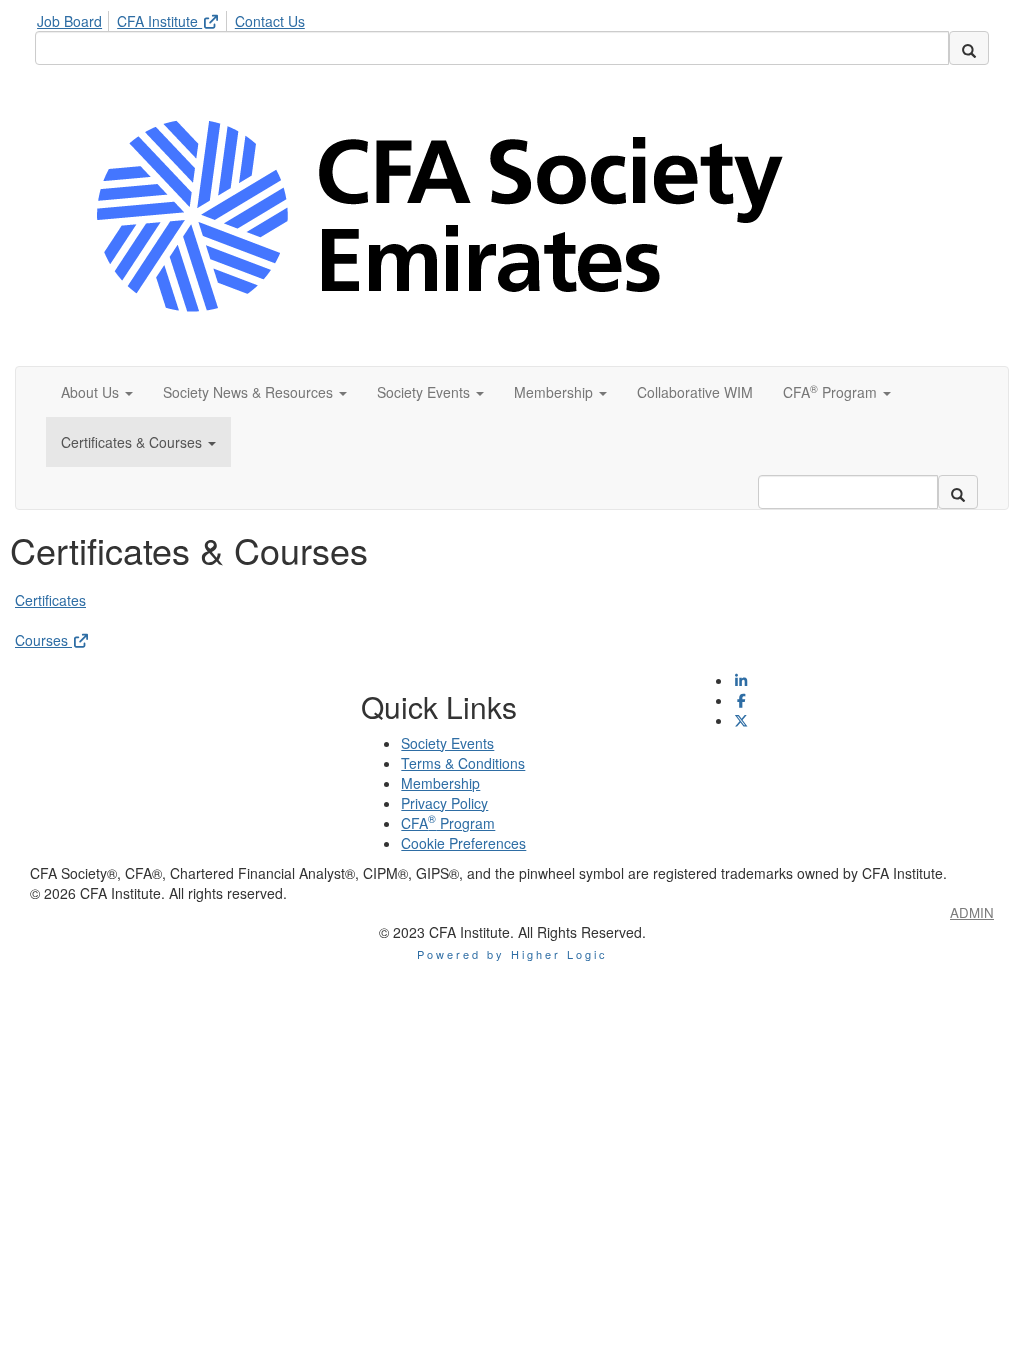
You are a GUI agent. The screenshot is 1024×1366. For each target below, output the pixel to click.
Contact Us (270, 21)
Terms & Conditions (463, 763)
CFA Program (448, 823)
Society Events (447, 743)
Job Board (69, 21)
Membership (440, 783)
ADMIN (972, 912)
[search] (969, 48)
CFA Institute (159, 21)
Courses (43, 640)
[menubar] (176, 18)
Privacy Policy (444, 803)
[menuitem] (75, 18)
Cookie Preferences (463, 843)
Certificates (50, 600)
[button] (97, 392)
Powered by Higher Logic (512, 954)
